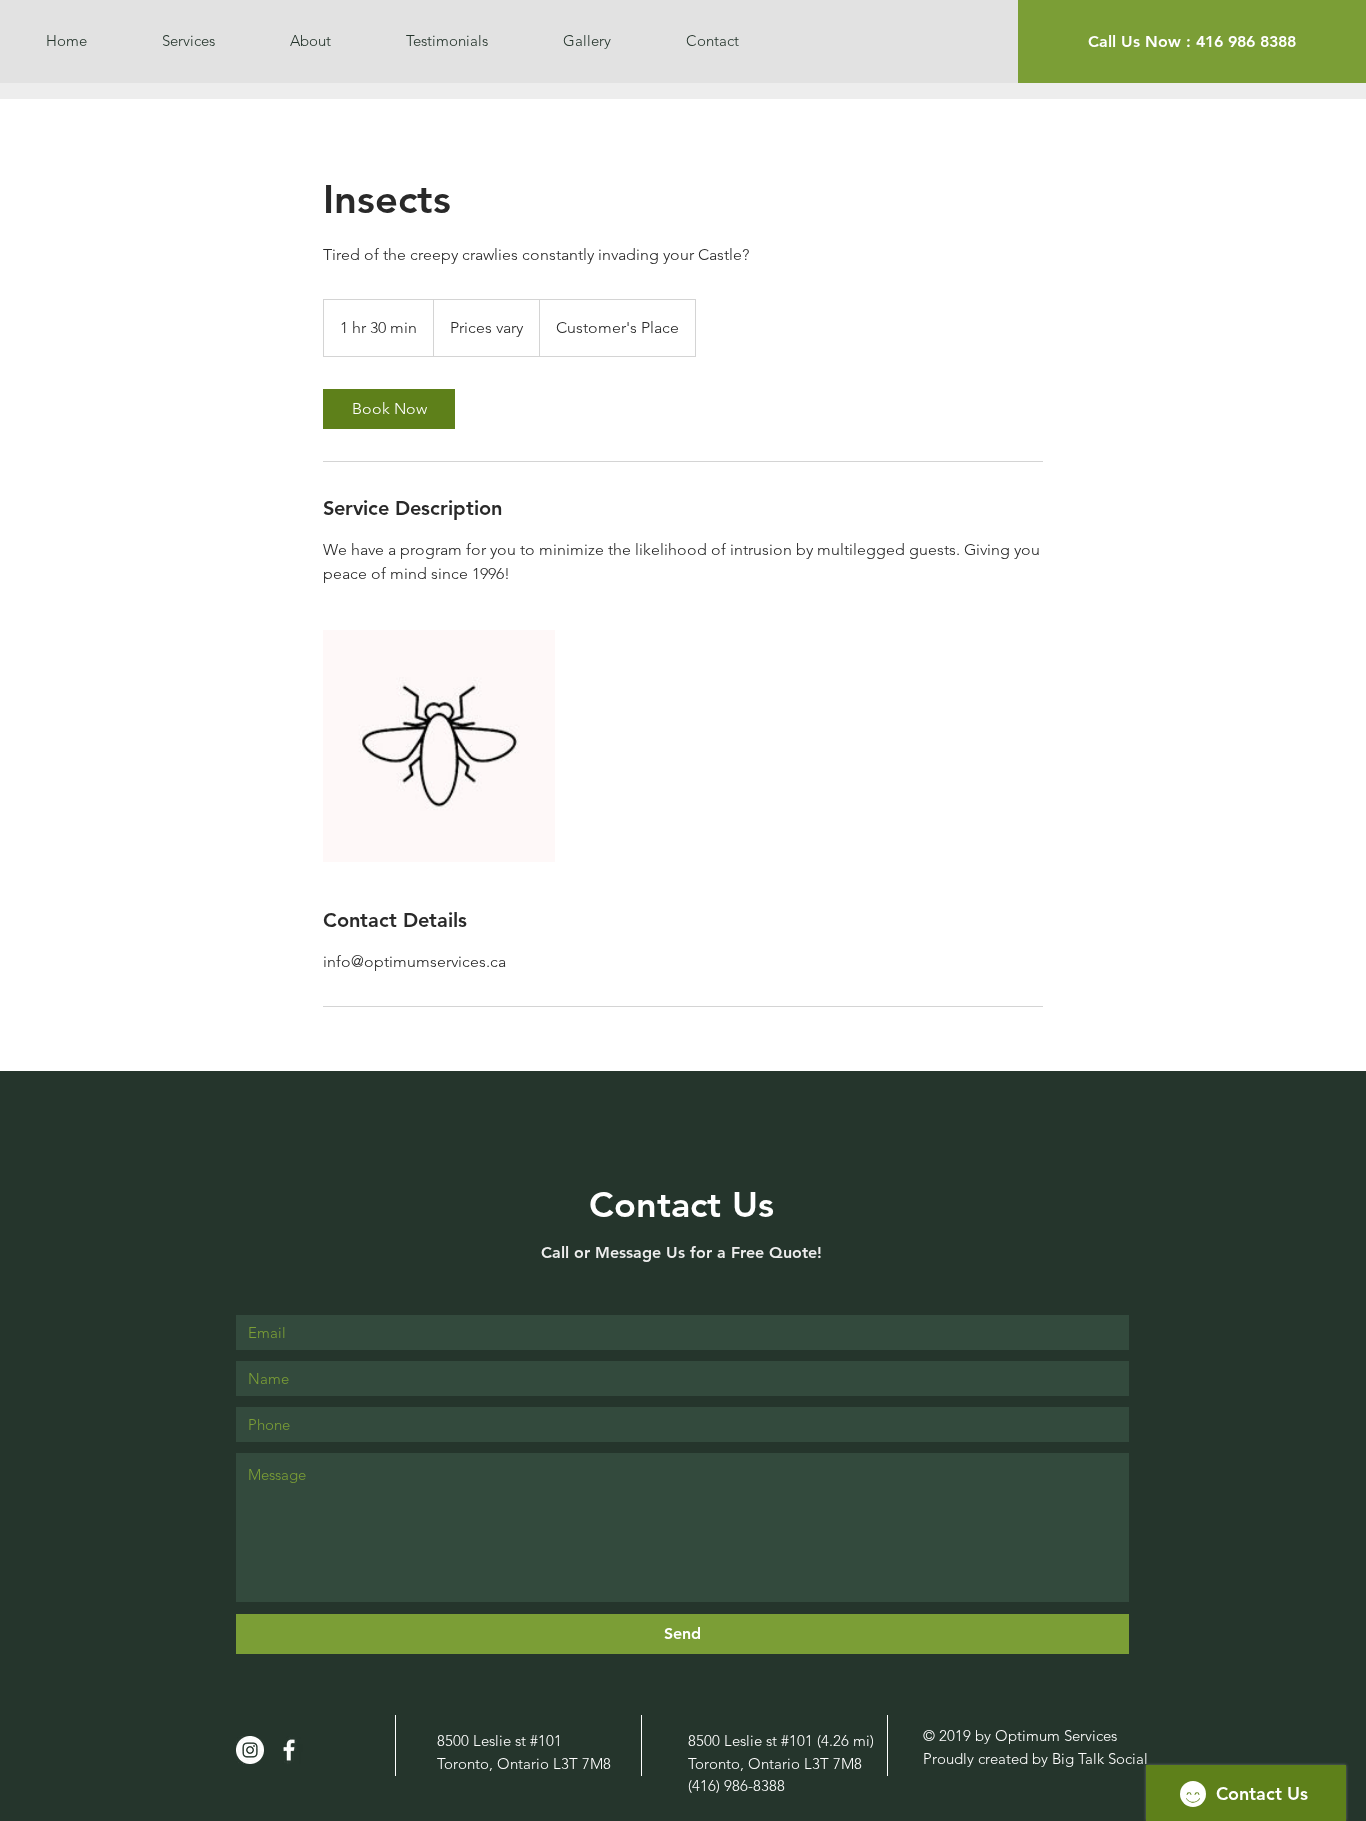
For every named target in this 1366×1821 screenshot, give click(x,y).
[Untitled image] (439, 746)
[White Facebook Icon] (289, 1750)
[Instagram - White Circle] (250, 1750)
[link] (389, 409)
